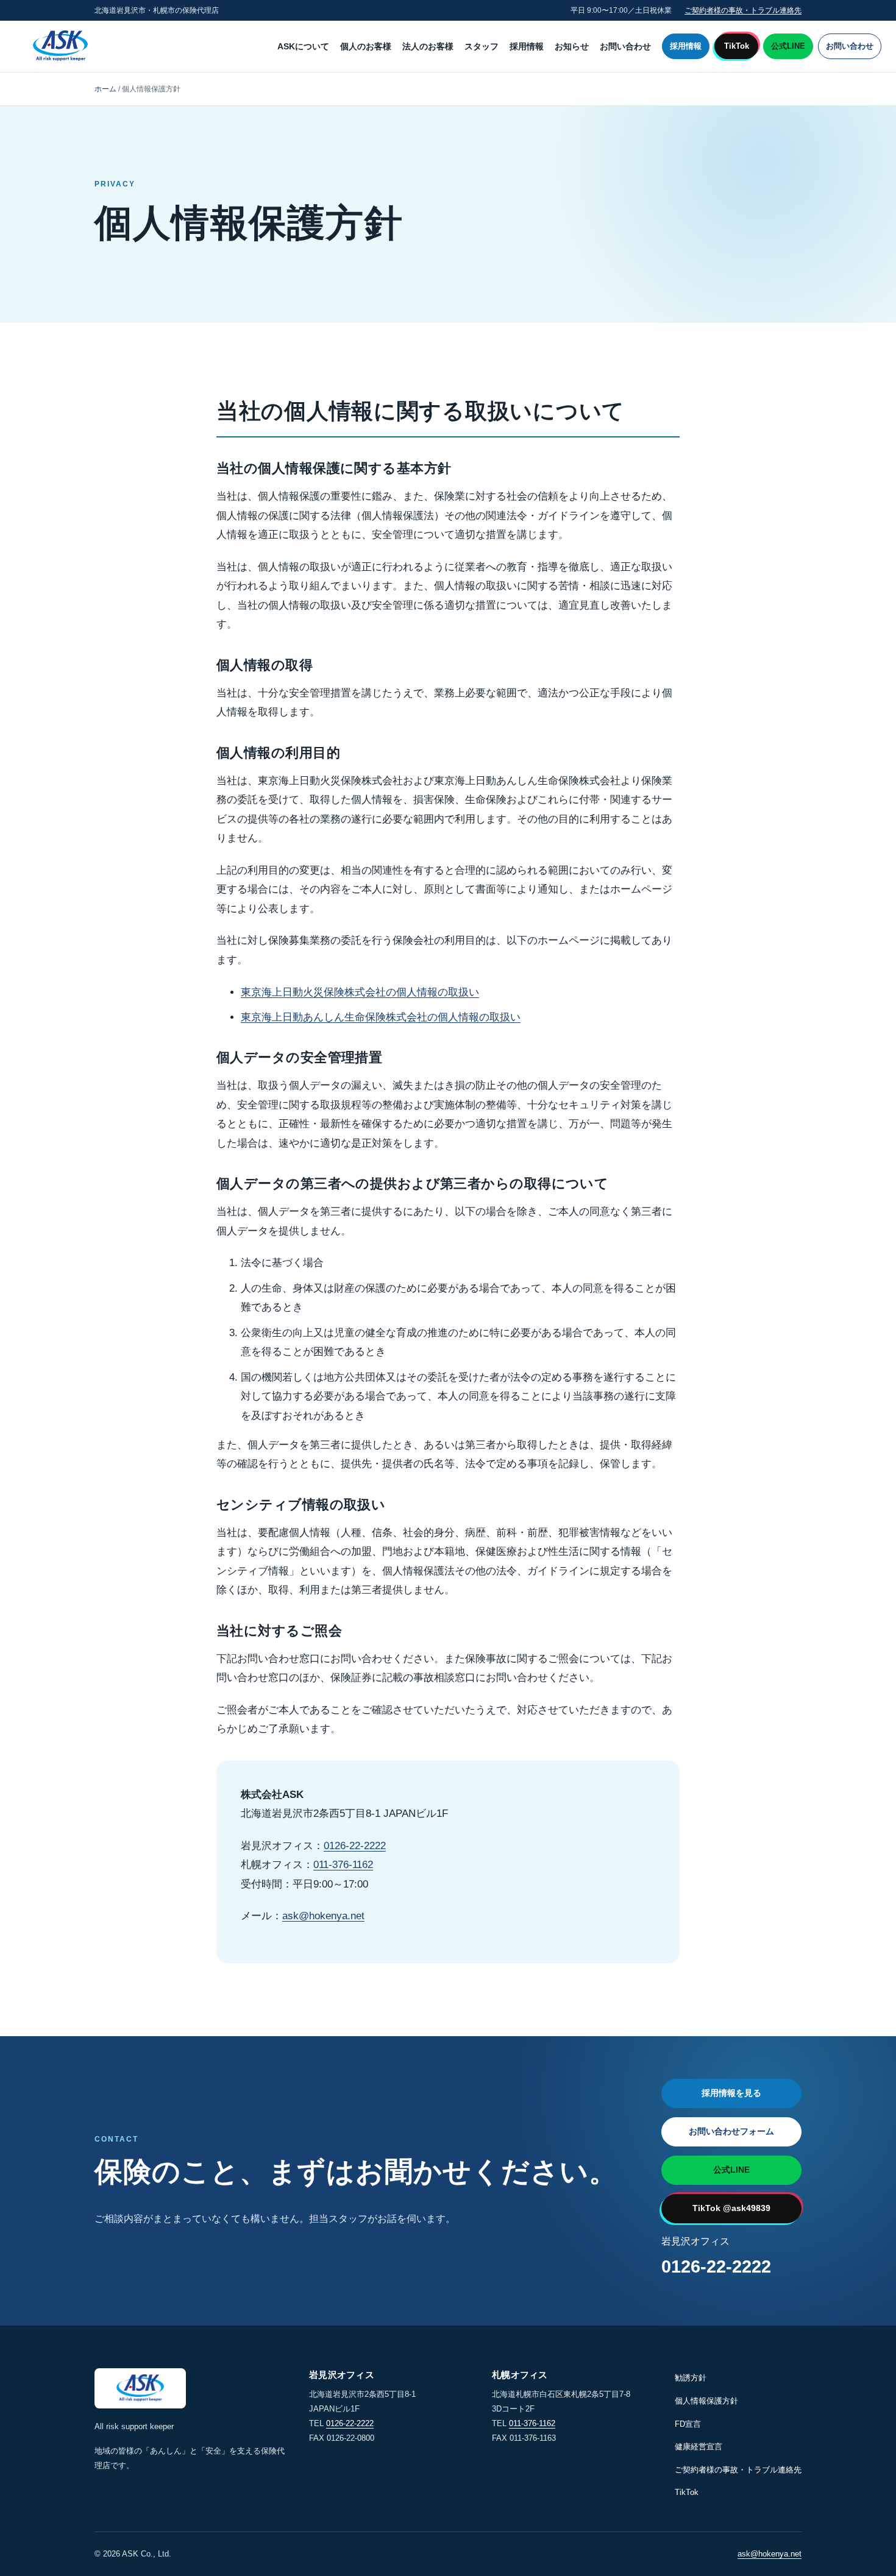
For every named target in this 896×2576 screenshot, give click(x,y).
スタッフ (482, 46)
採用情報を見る (731, 2093)
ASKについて (303, 46)
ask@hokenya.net (323, 1916)
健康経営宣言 (699, 2447)
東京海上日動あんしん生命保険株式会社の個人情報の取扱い (381, 1017)
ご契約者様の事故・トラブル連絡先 (743, 10)
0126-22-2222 (355, 1846)
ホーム (105, 89)
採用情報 (527, 46)
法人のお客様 (428, 46)
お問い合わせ (625, 46)
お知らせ (572, 46)
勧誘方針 (691, 2378)
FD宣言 (688, 2424)
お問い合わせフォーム (731, 2131)
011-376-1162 (343, 1865)
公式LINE (788, 46)
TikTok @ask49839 (731, 2208)
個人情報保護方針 (706, 2401)
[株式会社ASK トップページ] (60, 47)
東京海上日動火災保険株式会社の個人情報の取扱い (360, 992)
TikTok (737, 46)
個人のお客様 (366, 46)
